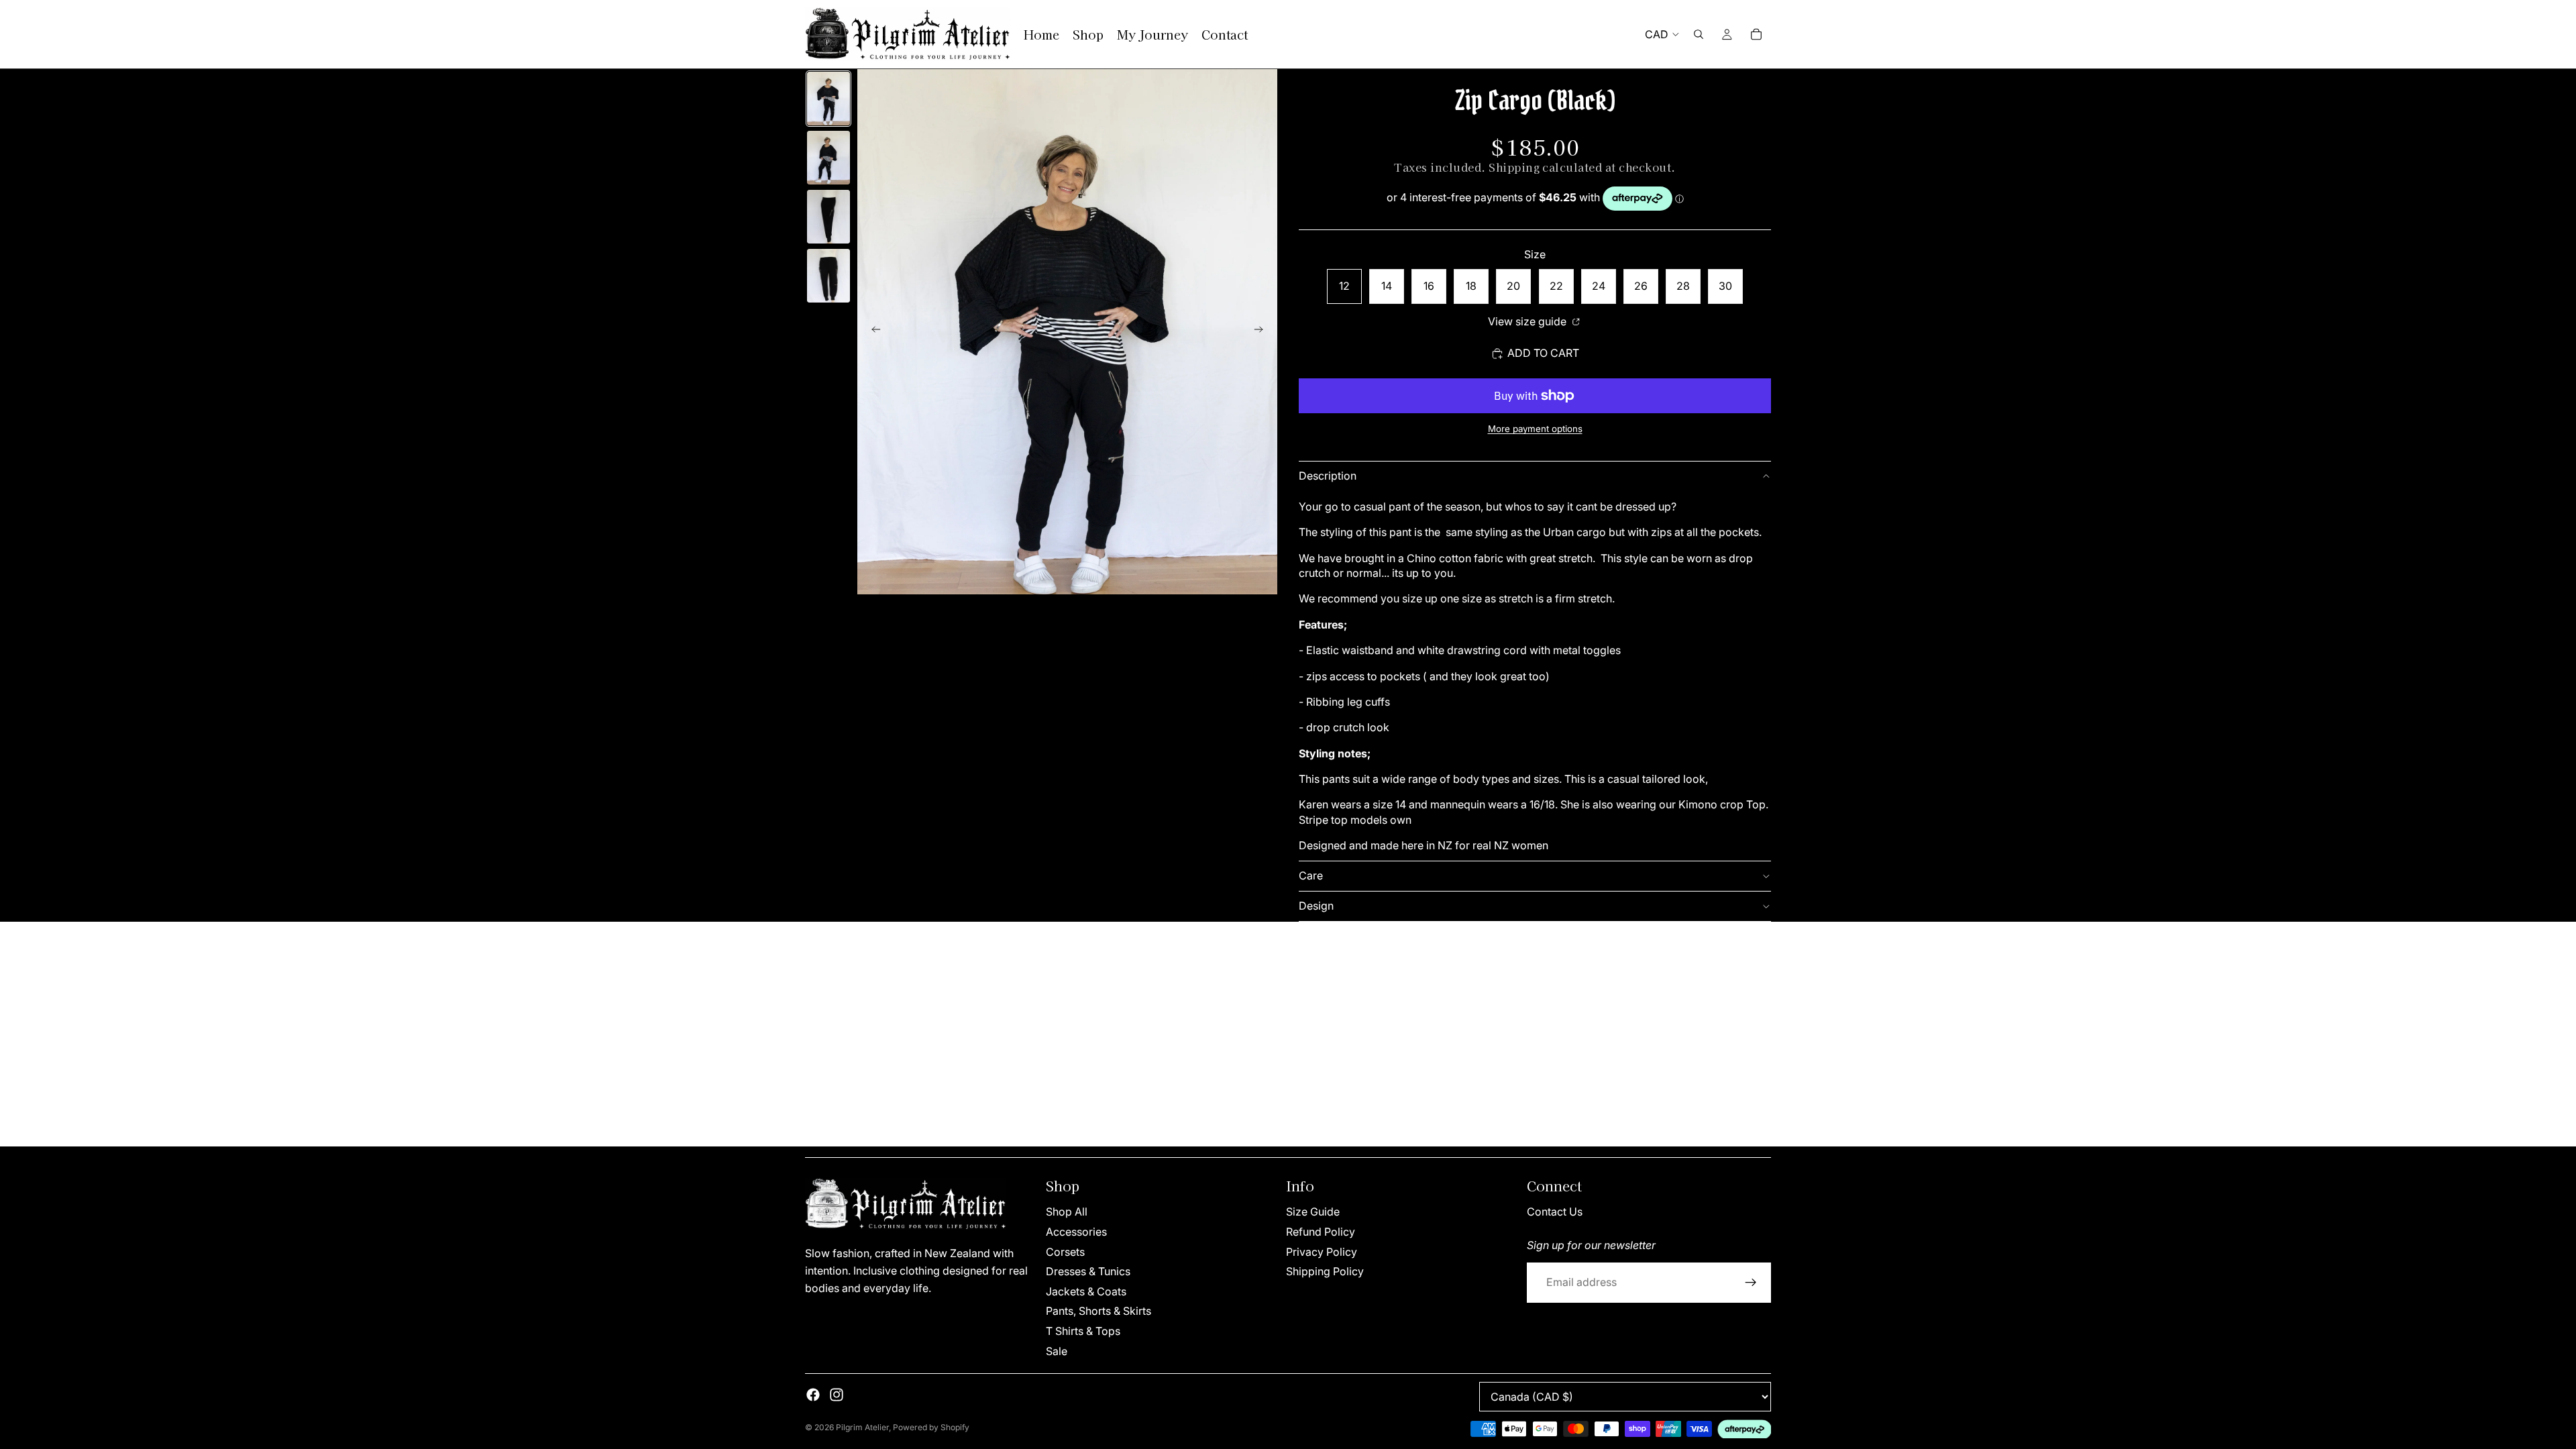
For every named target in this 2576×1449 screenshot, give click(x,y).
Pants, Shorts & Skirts (1098, 1311)
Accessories (1076, 1232)
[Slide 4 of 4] (828, 276)
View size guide (1528, 321)
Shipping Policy (1325, 1271)
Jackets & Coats (1086, 1291)
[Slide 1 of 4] (828, 99)
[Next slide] (1263, 332)
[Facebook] (813, 1395)
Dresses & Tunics (1088, 1271)
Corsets (1065, 1251)
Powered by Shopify (931, 1427)
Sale (1057, 1350)
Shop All (1067, 1212)
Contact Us (1555, 1212)
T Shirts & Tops (1083, 1331)
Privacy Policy (1322, 1251)
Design (1316, 906)
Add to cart (1543, 353)
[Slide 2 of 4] (828, 158)
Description (1328, 476)
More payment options (1535, 429)
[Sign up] (1751, 1282)
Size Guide (1313, 1212)
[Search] (1699, 34)
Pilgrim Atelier (862, 1427)
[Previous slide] (872, 332)
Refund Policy (1321, 1232)
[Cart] (1756, 34)
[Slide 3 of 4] (828, 217)
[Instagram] (837, 1395)
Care (1311, 875)
